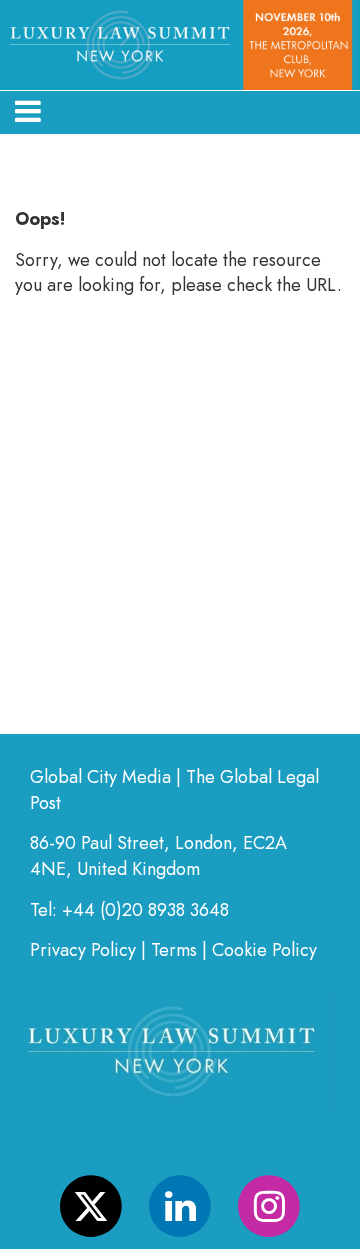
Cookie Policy (264, 950)
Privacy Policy (83, 950)
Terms (174, 950)
